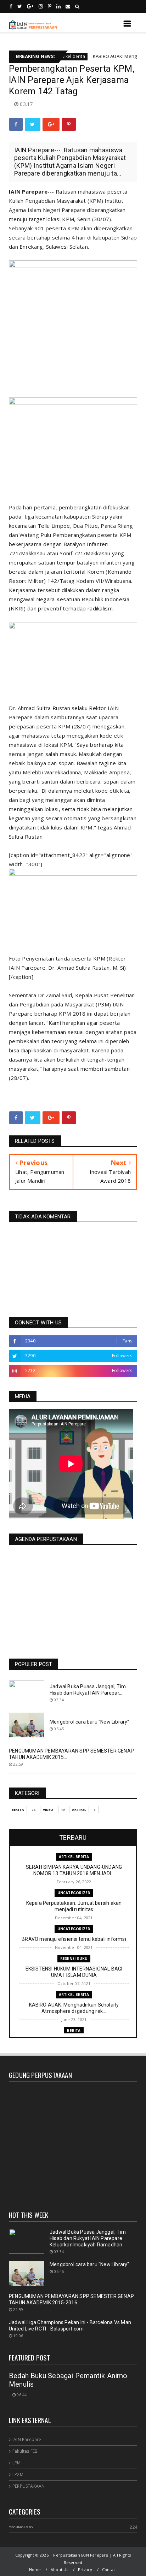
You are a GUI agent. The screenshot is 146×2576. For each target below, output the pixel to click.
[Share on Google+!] (51, 124)
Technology (21, 2527)
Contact (109, 2569)
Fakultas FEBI (26, 2451)
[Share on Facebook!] (16, 124)
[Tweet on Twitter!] (32, 124)
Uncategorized (74, 1893)
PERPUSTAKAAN (29, 2486)
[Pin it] (69, 124)
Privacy (85, 2569)
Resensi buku (74, 1958)
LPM (17, 2463)
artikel (79, 1810)
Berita (18, 1810)
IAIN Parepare (27, 2439)
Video (48, 1810)
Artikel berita (74, 1857)
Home (35, 2569)
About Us (60, 2569)
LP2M (18, 2474)
